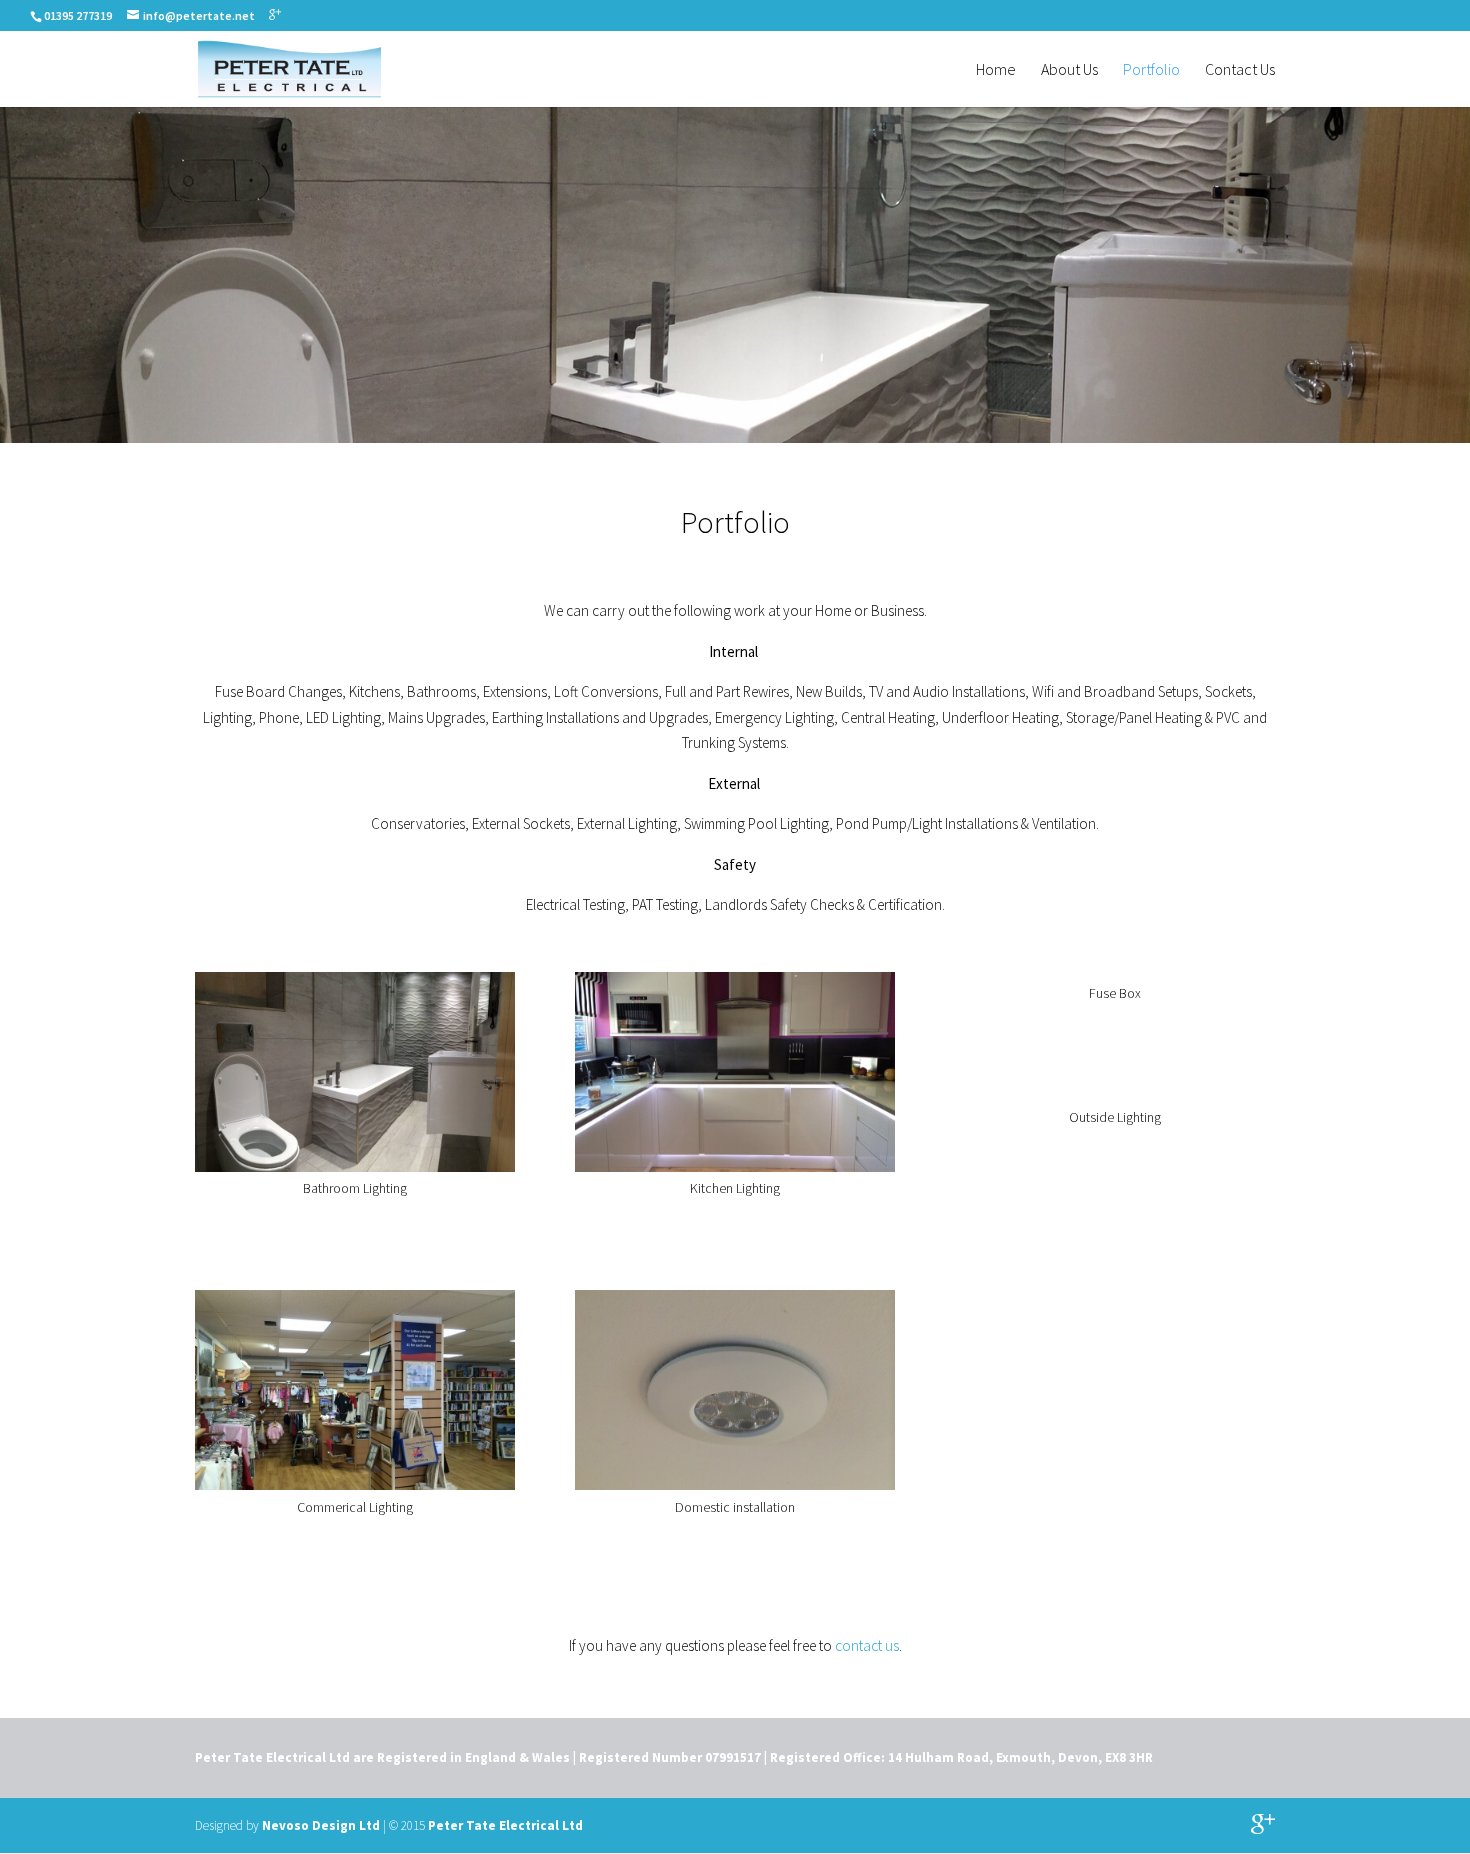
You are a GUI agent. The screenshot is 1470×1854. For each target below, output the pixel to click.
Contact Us (1240, 70)
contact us (867, 1645)
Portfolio (1151, 70)
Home (996, 70)
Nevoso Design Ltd (321, 1825)
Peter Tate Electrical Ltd (505, 1825)
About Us (1069, 70)
